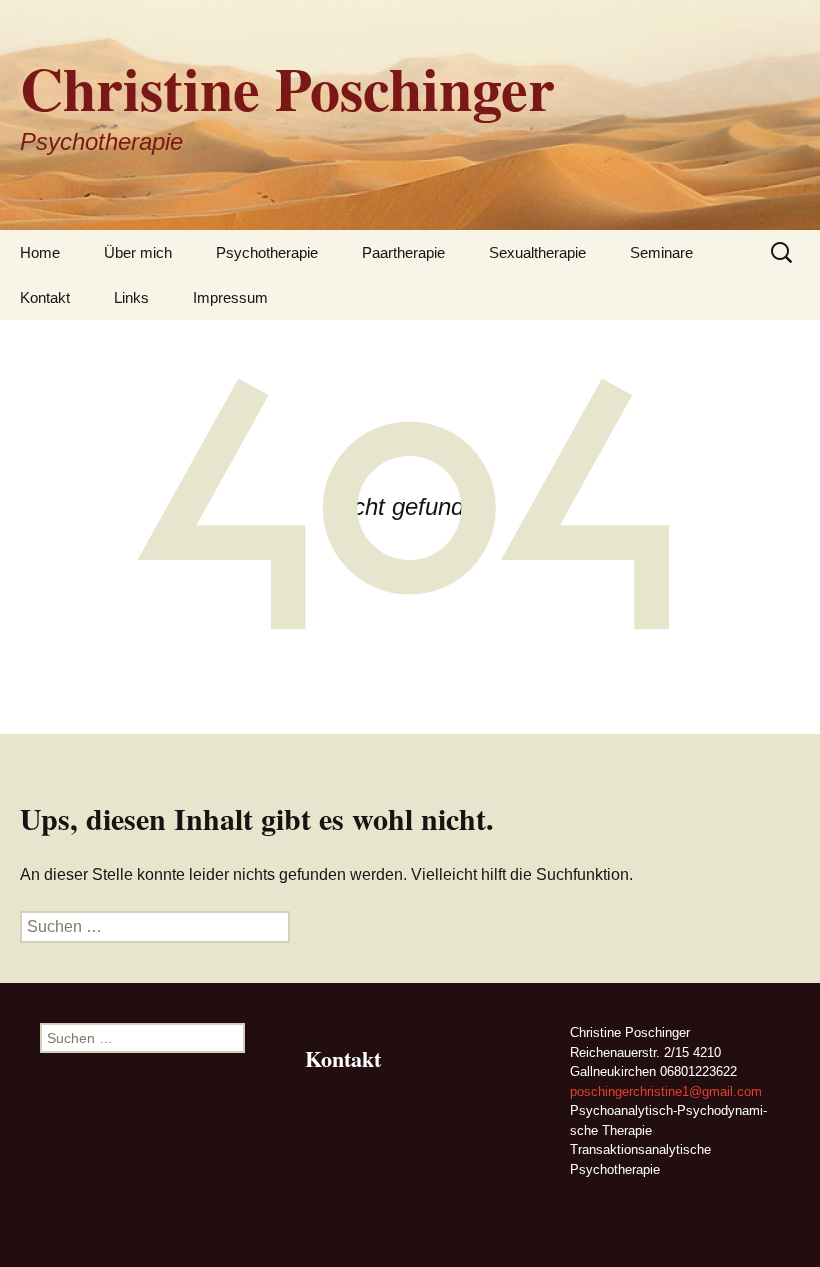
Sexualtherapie (537, 252)
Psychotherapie (267, 252)
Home (40, 252)
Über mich (138, 252)
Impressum (230, 297)
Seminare (661, 252)
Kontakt (45, 297)
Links (131, 297)
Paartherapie (403, 252)
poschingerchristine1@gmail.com (666, 1091)
